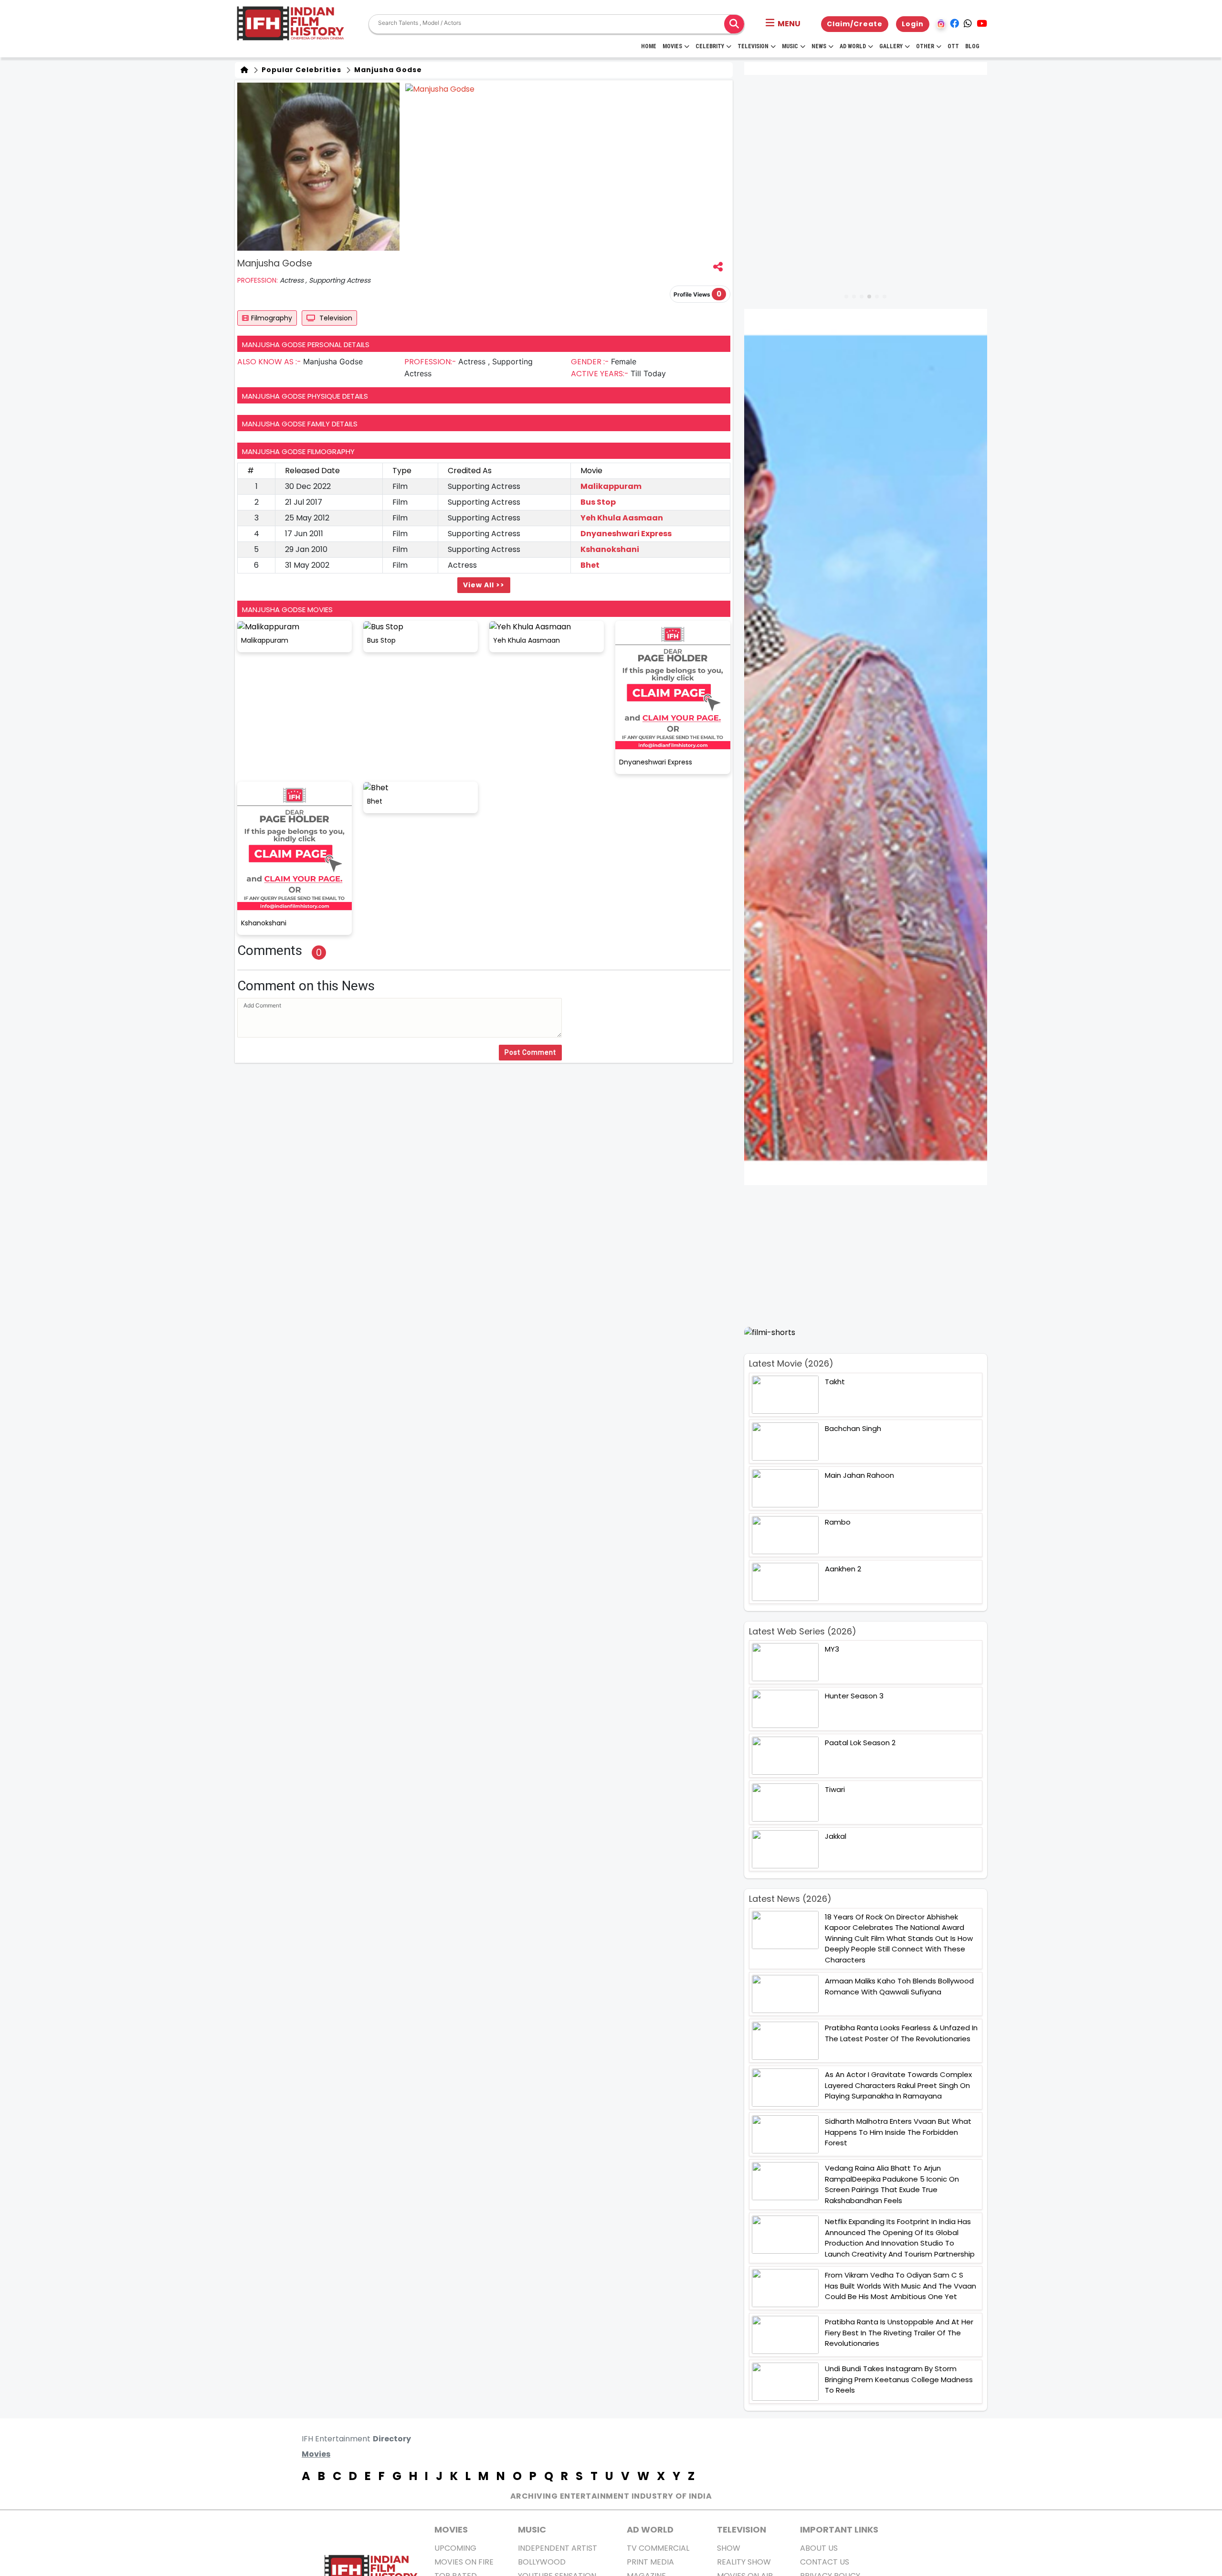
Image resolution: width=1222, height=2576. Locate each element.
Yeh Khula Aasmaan (622, 518)
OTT (953, 46)
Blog (972, 46)
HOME (649, 46)
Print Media (650, 2562)
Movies (672, 46)
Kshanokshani (610, 549)
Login (913, 24)
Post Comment (530, 1052)
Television (753, 46)
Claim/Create (855, 24)
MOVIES (451, 2529)
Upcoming (455, 2548)
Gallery (891, 46)
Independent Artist (558, 2548)
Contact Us (825, 2562)
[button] (783, 24)
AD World (650, 2529)
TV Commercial (658, 2548)
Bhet (590, 565)
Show (729, 2548)
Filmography (272, 318)
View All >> (484, 585)
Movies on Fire (464, 2562)
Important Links (839, 2529)
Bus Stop (598, 502)
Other (925, 46)
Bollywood (542, 2562)
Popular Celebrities (300, 70)
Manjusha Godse (387, 70)
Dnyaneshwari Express (626, 534)
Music (790, 46)
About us (819, 2548)
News (819, 46)
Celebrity (710, 46)
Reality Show (744, 2562)
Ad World (853, 46)
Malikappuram (611, 486)
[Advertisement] (871, 1256)
